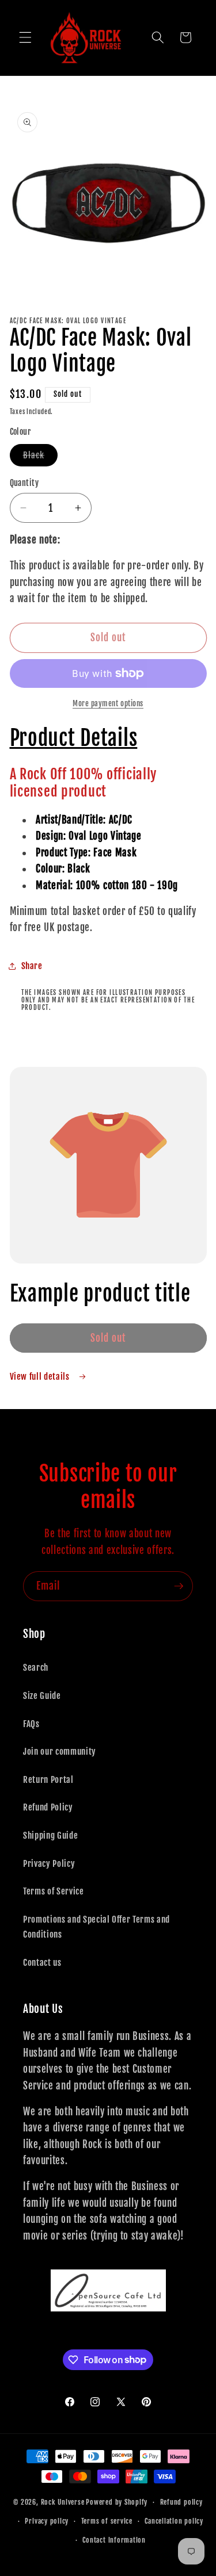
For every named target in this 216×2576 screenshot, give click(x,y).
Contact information (114, 2540)
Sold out (108, 1338)
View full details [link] (41, 1376)
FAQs (31, 1724)
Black (41, 458)
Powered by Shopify (117, 2502)
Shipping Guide (50, 1835)
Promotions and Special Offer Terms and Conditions (96, 1927)
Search (36, 1667)
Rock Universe (63, 2502)
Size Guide (42, 1695)
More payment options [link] (108, 703)
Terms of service (107, 2521)
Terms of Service (54, 1891)
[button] (25, 37)
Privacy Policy (49, 1863)
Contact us (42, 1962)
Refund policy (181, 2502)
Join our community (60, 1751)
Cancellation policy (174, 2521)
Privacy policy (47, 2521)
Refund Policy (48, 1807)
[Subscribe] (179, 1586)
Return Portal (48, 1779)
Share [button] (32, 966)
